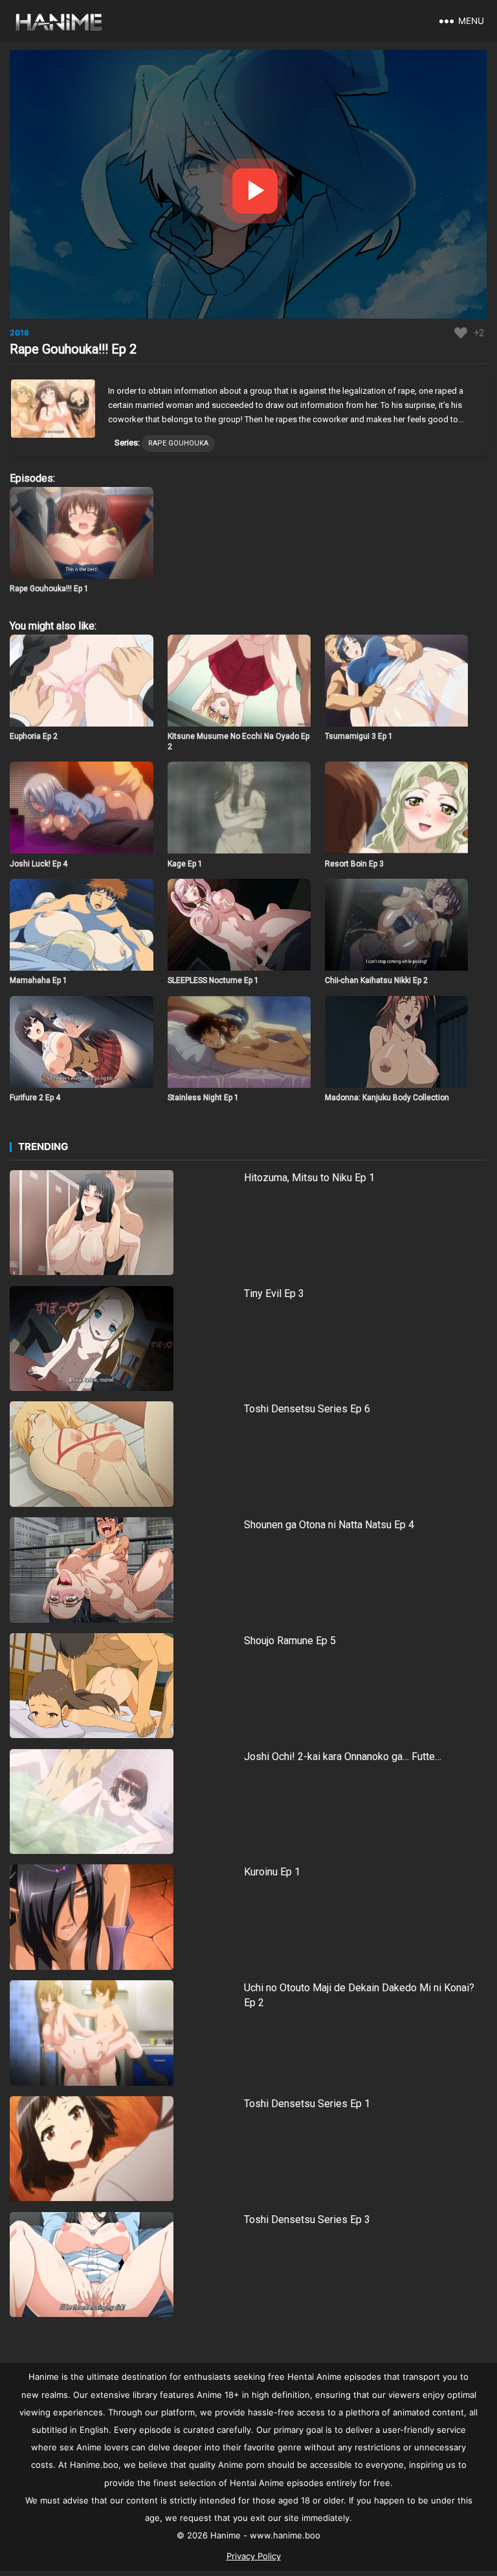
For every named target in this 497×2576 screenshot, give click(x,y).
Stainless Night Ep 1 (203, 1098)
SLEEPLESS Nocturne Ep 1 (213, 980)
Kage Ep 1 (185, 864)
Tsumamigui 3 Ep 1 (359, 736)
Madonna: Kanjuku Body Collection (387, 1098)
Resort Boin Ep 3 (354, 864)
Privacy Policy (254, 2556)
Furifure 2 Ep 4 (35, 1098)
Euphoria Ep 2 (34, 736)
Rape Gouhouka (178, 443)
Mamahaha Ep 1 (39, 980)
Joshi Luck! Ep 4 (39, 864)
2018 (19, 333)
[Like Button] (461, 333)
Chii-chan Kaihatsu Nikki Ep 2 (376, 980)
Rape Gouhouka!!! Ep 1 (49, 589)
